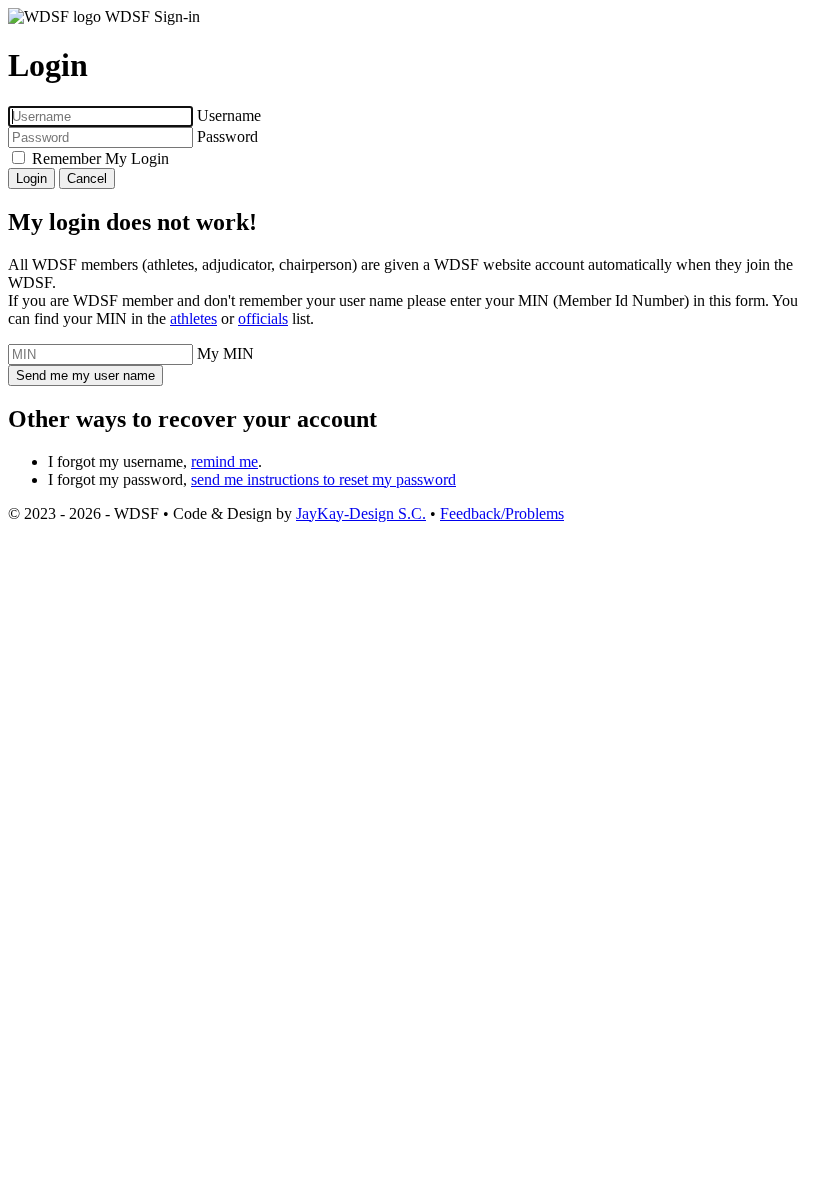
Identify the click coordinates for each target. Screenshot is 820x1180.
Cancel (87, 178)
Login (31, 178)
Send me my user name (85, 375)
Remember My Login (100, 158)
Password (227, 136)
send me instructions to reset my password (323, 479)
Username (229, 115)
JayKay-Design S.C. (361, 513)
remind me (224, 461)
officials (263, 318)
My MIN (225, 353)
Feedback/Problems (502, 513)
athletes (193, 318)
